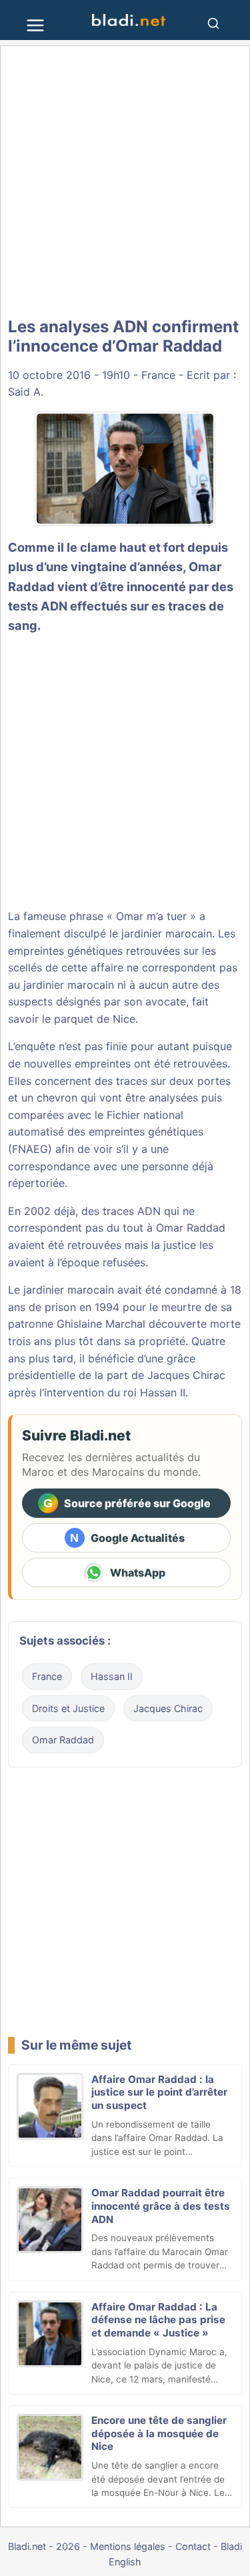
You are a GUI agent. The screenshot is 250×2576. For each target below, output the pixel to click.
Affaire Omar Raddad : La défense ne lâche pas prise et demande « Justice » (158, 2320)
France (158, 375)
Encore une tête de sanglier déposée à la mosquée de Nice (159, 2434)
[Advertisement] (125, 182)
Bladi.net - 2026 (44, 2546)
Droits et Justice (68, 1708)
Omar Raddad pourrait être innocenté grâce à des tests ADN (161, 2206)
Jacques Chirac (168, 1708)
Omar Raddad (63, 1740)
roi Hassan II (154, 1392)
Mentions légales (128, 2546)
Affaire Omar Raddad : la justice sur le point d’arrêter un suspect (159, 2093)
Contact (193, 2546)
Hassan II (112, 1676)
